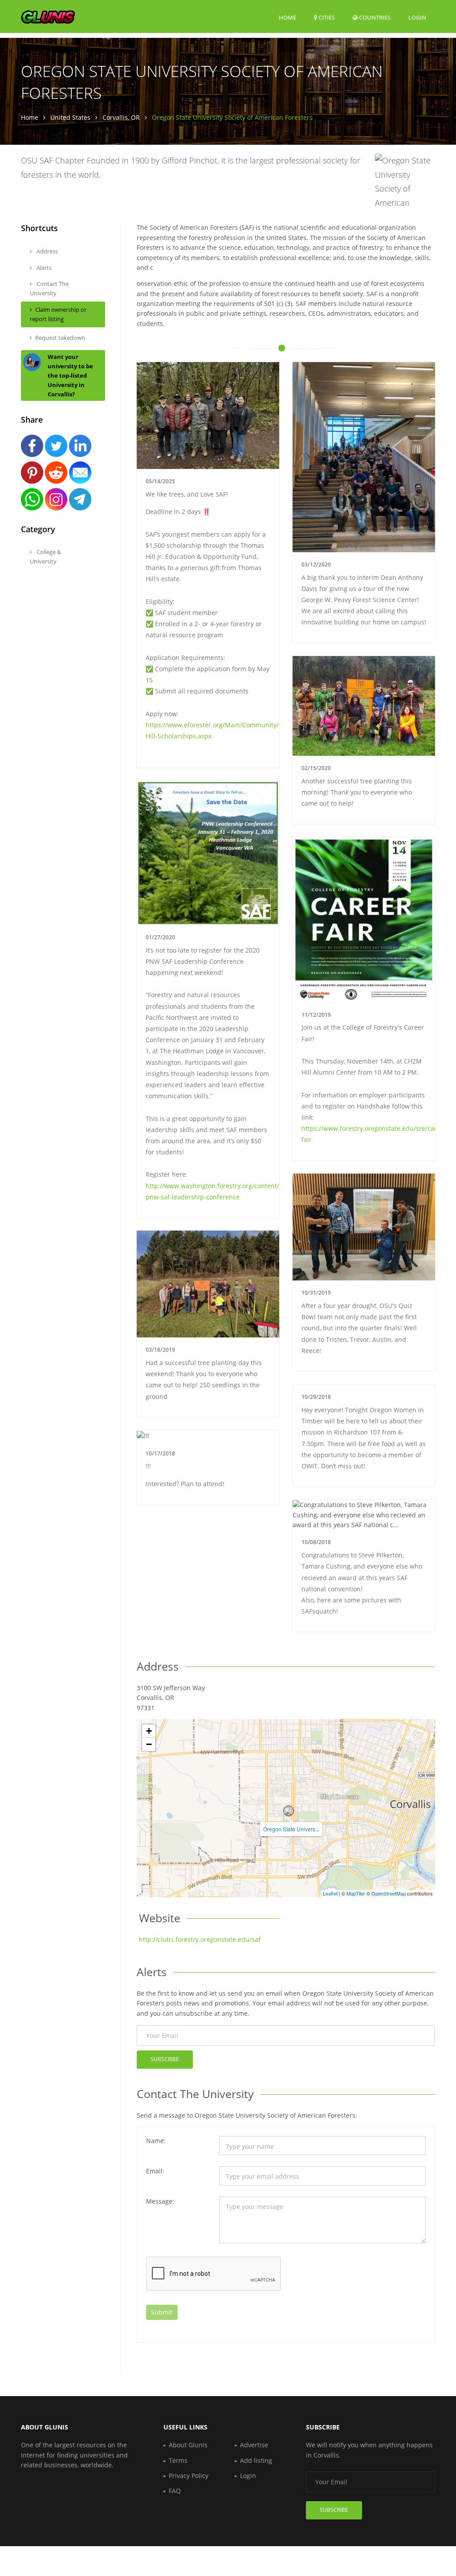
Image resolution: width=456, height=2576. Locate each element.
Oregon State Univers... (291, 1829)
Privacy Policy (189, 2476)
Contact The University (49, 288)
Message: (160, 2201)
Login (417, 17)
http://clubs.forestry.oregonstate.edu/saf (200, 1939)
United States (70, 117)
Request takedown (60, 338)
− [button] (149, 1744)
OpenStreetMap (389, 1893)
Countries (374, 17)
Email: (155, 2171)
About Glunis (188, 2445)
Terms (178, 2460)
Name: (156, 2141)
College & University (45, 556)
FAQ (175, 2491)
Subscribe (165, 2059)
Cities (326, 17)
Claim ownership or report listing (58, 314)
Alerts (43, 268)
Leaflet (330, 1893)
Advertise (254, 2445)
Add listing (256, 2460)
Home (287, 17)
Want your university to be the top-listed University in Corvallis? (70, 375)
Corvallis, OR (121, 117)
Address (47, 251)
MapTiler (356, 1893)
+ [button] (149, 1731)
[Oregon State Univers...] (289, 1811)
